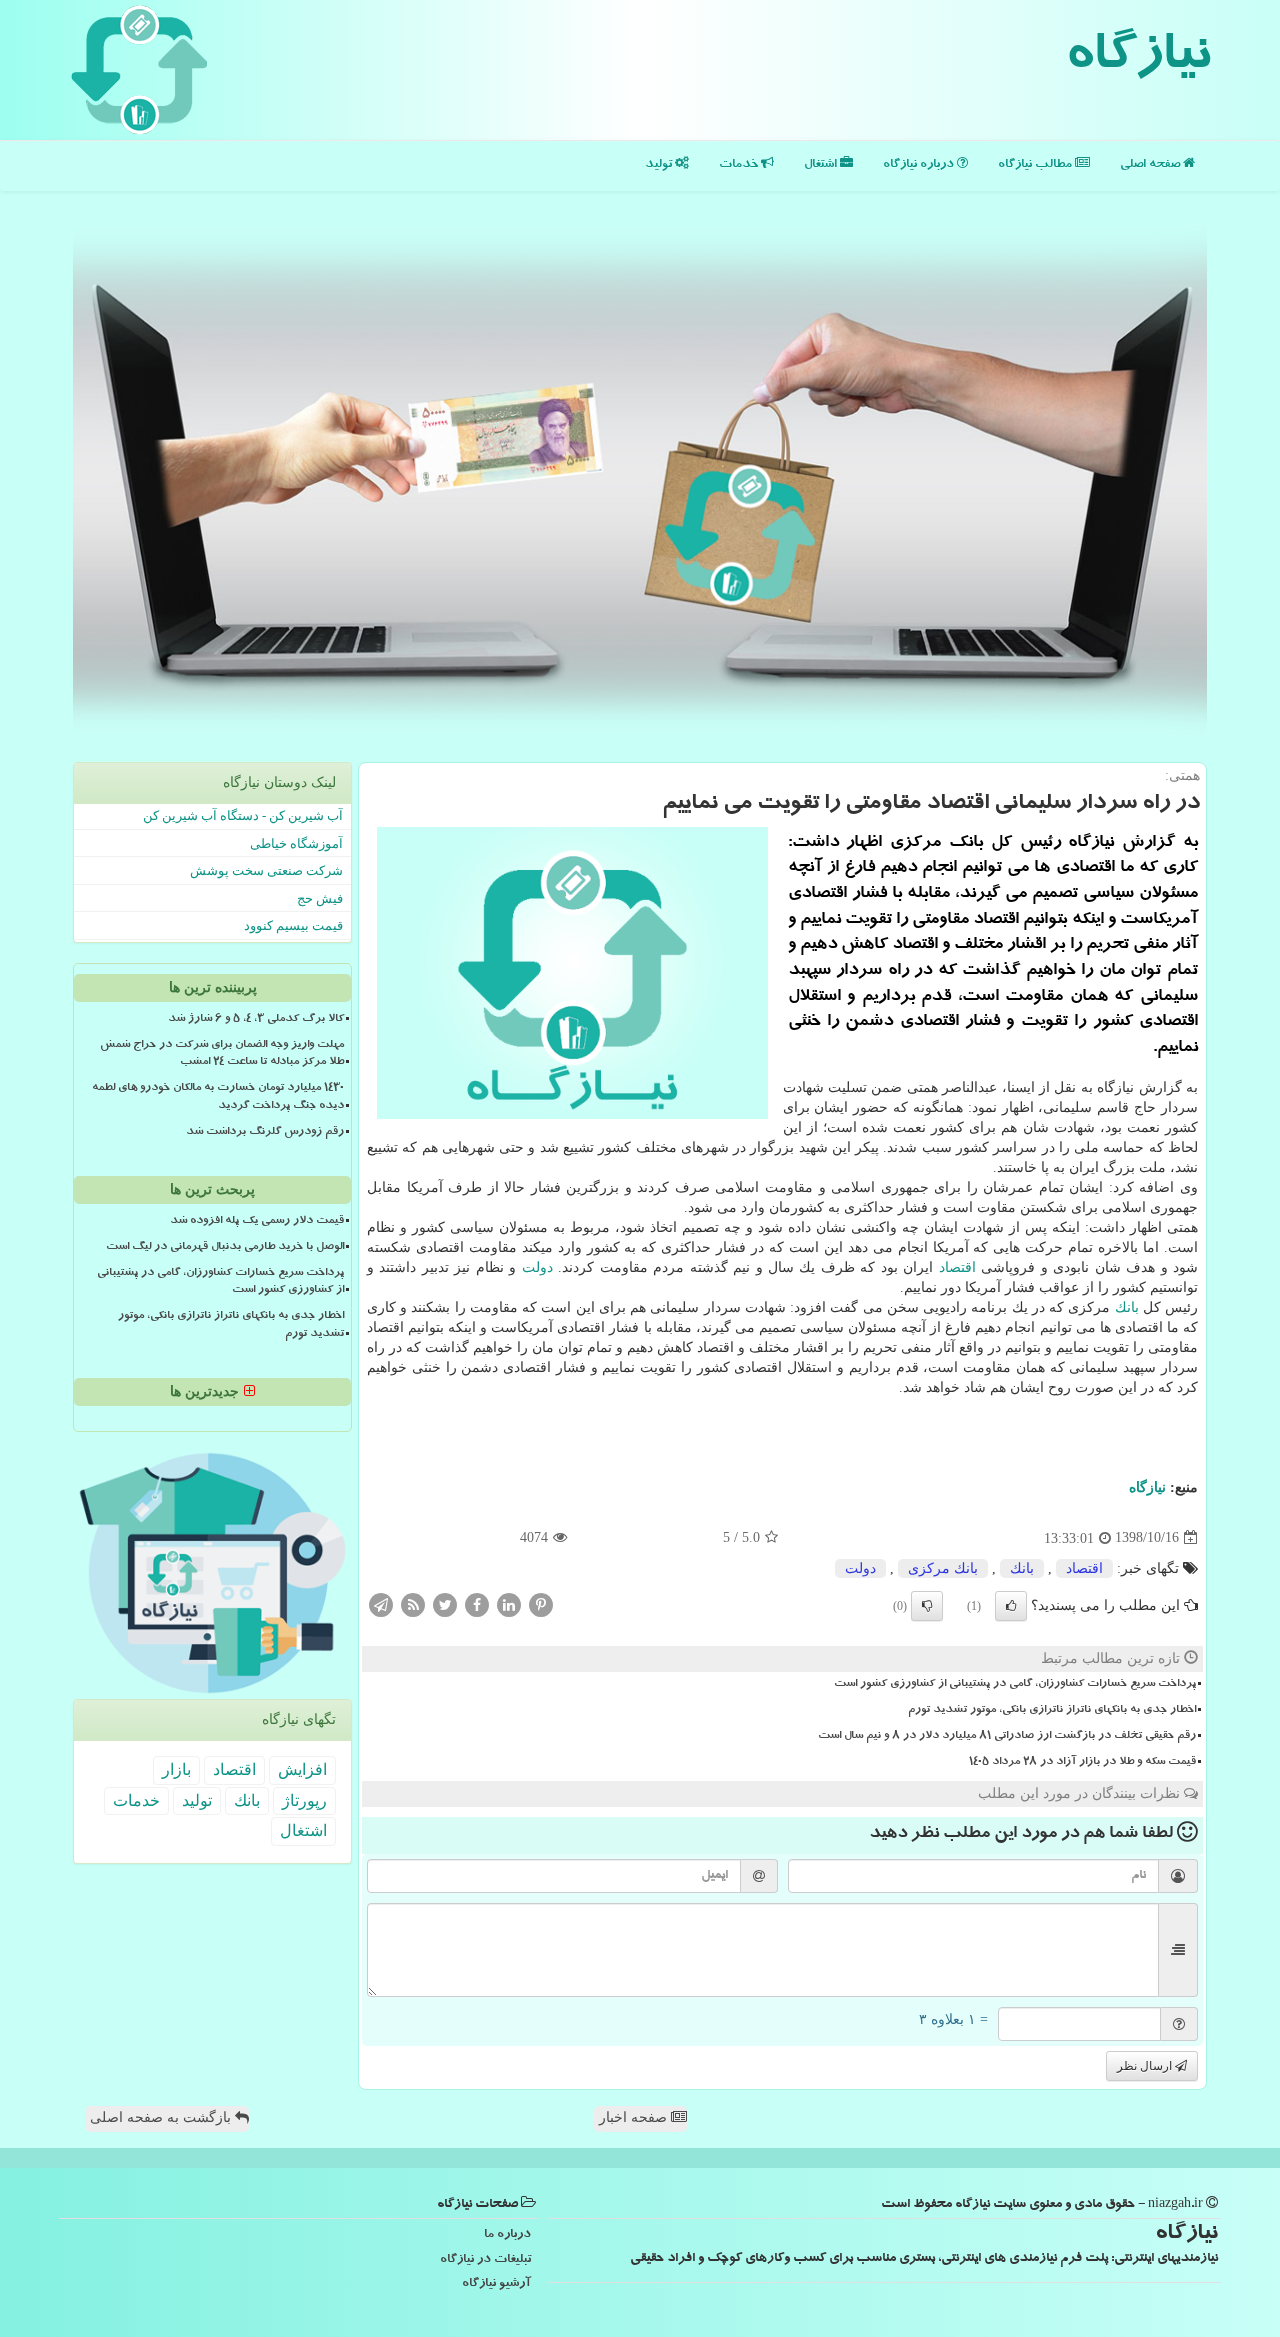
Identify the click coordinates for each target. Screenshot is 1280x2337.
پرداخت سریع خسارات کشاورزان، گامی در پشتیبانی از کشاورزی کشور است (1015, 1685)
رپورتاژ (304, 1800)
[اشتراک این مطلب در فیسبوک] (477, 1603)
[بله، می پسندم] (1011, 1606)
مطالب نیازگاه (1036, 165)
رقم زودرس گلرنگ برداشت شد (265, 1133)
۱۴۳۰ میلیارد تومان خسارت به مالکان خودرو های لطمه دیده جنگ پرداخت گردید (218, 1097)
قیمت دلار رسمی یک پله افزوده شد (257, 1222)
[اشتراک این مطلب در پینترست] (541, 1603)
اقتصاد (957, 1267)
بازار (176, 1769)
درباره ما (507, 2235)
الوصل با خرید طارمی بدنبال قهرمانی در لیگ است (225, 1248)
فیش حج (320, 898)
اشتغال (822, 165)
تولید (660, 165)
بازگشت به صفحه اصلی (162, 2117)
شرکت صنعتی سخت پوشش (266, 870)
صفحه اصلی (1151, 165)
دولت (537, 1267)
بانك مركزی (943, 1568)
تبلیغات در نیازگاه (485, 2260)
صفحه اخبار (635, 2117)
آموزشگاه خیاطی (296, 843)
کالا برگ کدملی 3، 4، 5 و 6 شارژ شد (256, 1020)
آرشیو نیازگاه (496, 2284)
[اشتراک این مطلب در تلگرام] (381, 1603)
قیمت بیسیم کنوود (293, 925)
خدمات (740, 165)
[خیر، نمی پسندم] (927, 1606)
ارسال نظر (1146, 2066)
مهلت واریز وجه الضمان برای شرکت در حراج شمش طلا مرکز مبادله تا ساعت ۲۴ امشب (222, 1054)
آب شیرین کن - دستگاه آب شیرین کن (243, 815)
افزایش (302, 1769)
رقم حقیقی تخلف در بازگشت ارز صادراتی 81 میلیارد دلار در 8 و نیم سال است (1007, 1737)
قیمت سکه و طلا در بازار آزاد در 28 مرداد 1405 (1082, 1763)
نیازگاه (1137, 60)
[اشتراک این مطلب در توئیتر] (445, 1603)
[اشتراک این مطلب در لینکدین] (509, 1603)
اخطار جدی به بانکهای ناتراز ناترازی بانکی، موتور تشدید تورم (1052, 1711)
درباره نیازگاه (920, 165)
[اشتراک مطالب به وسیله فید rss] (413, 1603)
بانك (1127, 1307)
